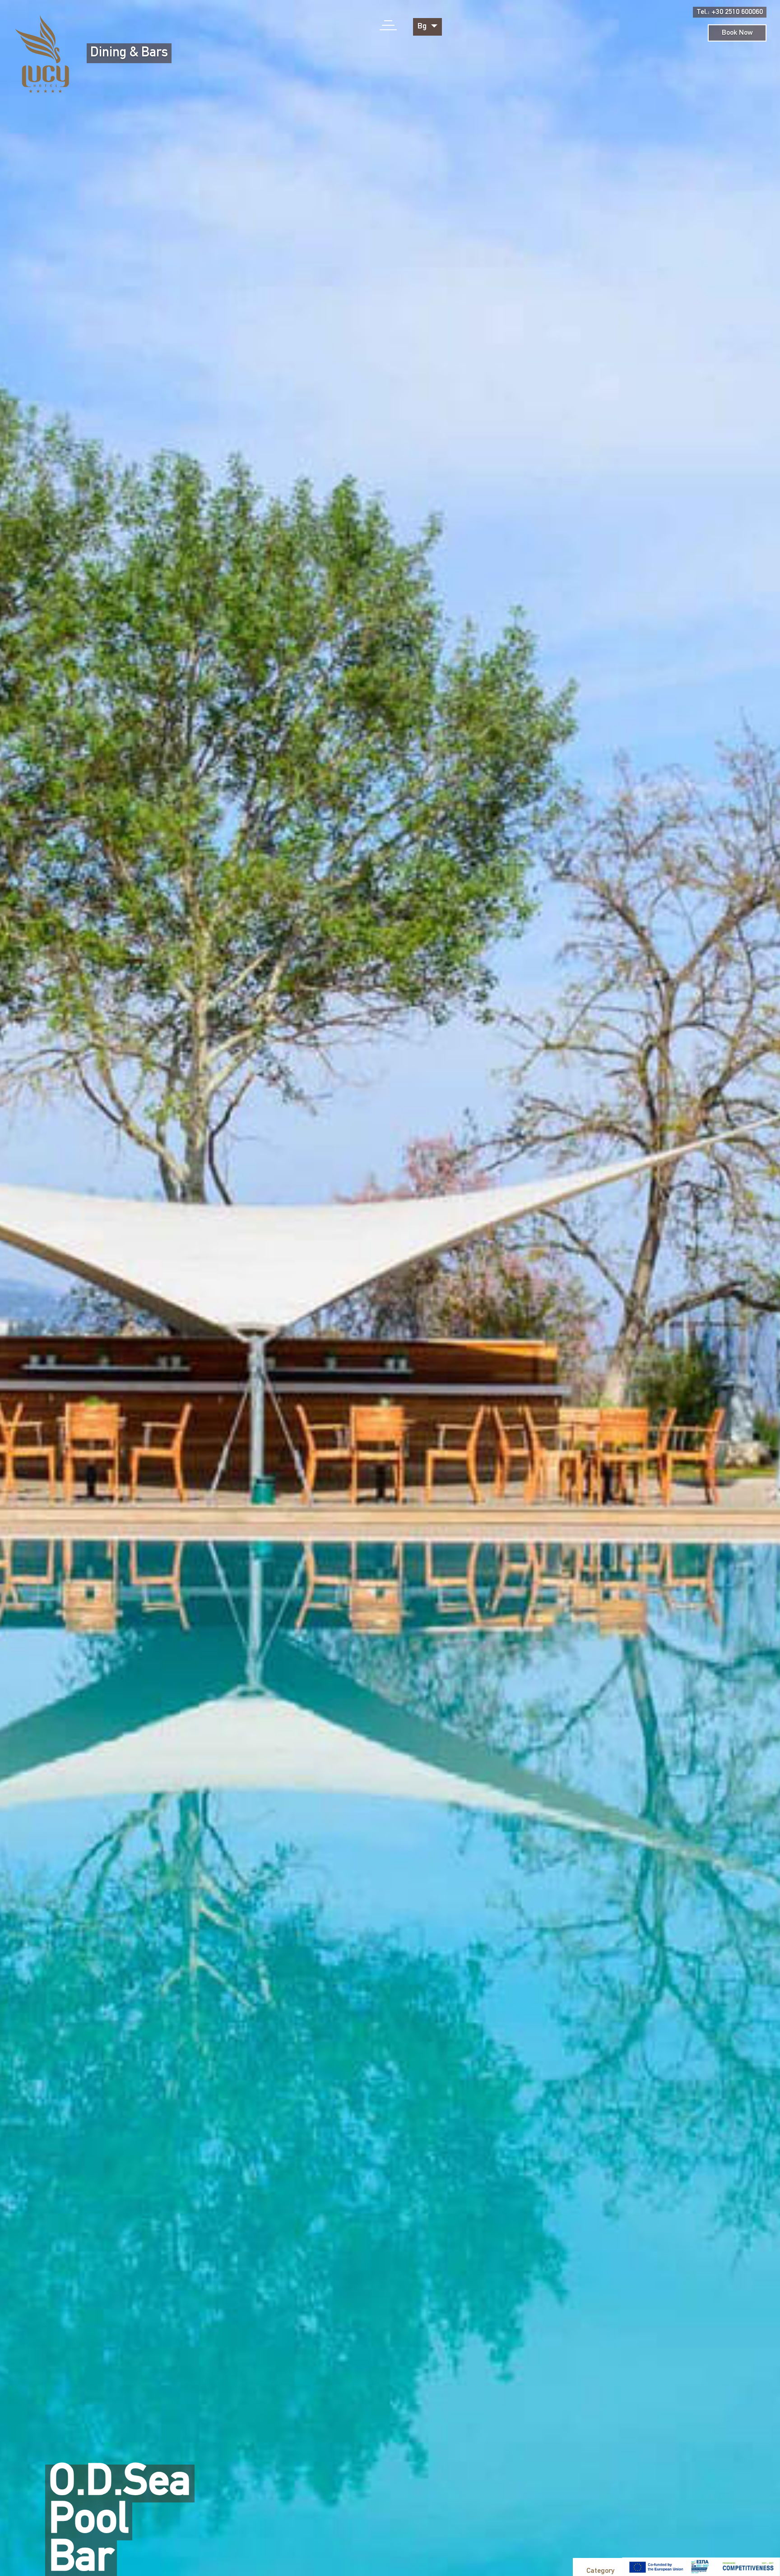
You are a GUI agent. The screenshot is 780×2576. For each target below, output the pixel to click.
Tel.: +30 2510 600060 (730, 12)
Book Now (737, 33)
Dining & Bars (129, 53)
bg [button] (423, 27)
